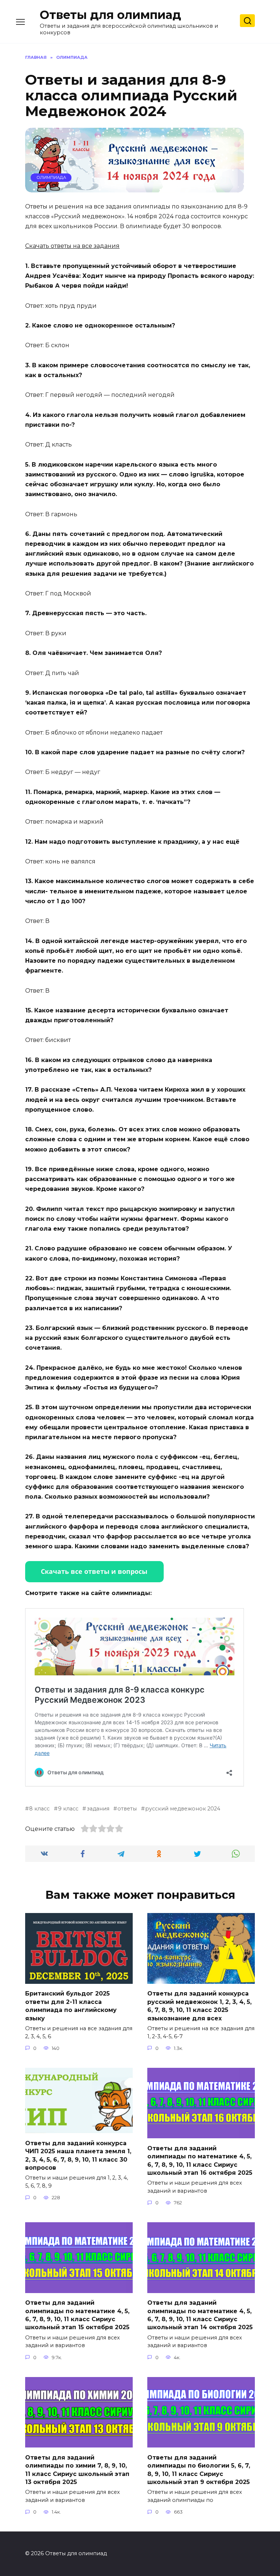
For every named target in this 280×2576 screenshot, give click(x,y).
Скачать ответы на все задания (72, 246)
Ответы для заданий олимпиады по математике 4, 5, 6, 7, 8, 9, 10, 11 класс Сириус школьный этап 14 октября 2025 (200, 2315)
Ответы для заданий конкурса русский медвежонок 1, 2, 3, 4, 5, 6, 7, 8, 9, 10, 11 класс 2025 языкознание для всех (199, 2006)
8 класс (39, 1809)
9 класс (68, 1809)
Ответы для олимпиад (110, 15)
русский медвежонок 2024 (183, 1809)
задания (98, 1809)
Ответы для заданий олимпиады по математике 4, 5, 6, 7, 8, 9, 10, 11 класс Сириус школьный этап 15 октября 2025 (77, 2315)
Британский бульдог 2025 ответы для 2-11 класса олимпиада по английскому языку (71, 2006)
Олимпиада (51, 177)
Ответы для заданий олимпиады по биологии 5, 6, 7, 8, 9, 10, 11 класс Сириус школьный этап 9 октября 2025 (199, 2469)
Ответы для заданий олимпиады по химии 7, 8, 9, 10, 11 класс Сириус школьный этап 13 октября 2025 (77, 2469)
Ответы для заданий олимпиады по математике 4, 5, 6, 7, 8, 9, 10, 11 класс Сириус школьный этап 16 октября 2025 (200, 2160)
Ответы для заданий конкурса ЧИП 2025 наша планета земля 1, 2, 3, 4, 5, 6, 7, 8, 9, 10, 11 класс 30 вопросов (78, 2155)
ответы (127, 1809)
